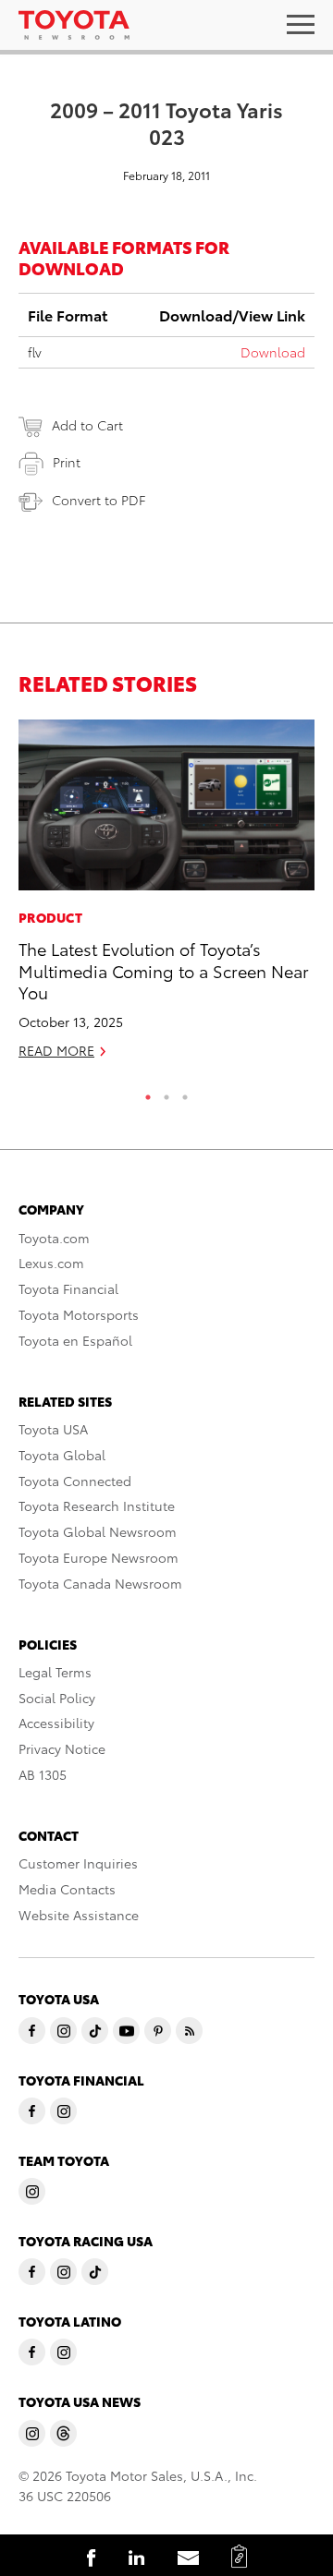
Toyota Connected (75, 1481)
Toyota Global (62, 1455)
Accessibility (56, 1723)
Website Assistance (79, 1915)
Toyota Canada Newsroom (100, 1583)
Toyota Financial (68, 1288)
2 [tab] (166, 1093)
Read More (56, 1050)
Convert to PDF (99, 500)
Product (50, 917)
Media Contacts (67, 1889)
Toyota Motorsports (79, 1314)
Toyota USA (53, 1429)
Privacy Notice (62, 1748)
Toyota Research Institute (97, 1506)
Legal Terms (55, 1672)
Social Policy (57, 1698)
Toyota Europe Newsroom (99, 1557)
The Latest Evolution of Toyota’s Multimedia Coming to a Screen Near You (164, 970)
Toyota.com (54, 1238)
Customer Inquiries (78, 1863)
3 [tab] (185, 1093)
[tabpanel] (166, 898)
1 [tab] (148, 1093)
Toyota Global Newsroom (98, 1531)
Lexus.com (51, 1263)
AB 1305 (43, 1774)
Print (67, 462)
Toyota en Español (75, 1340)
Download (273, 352)
